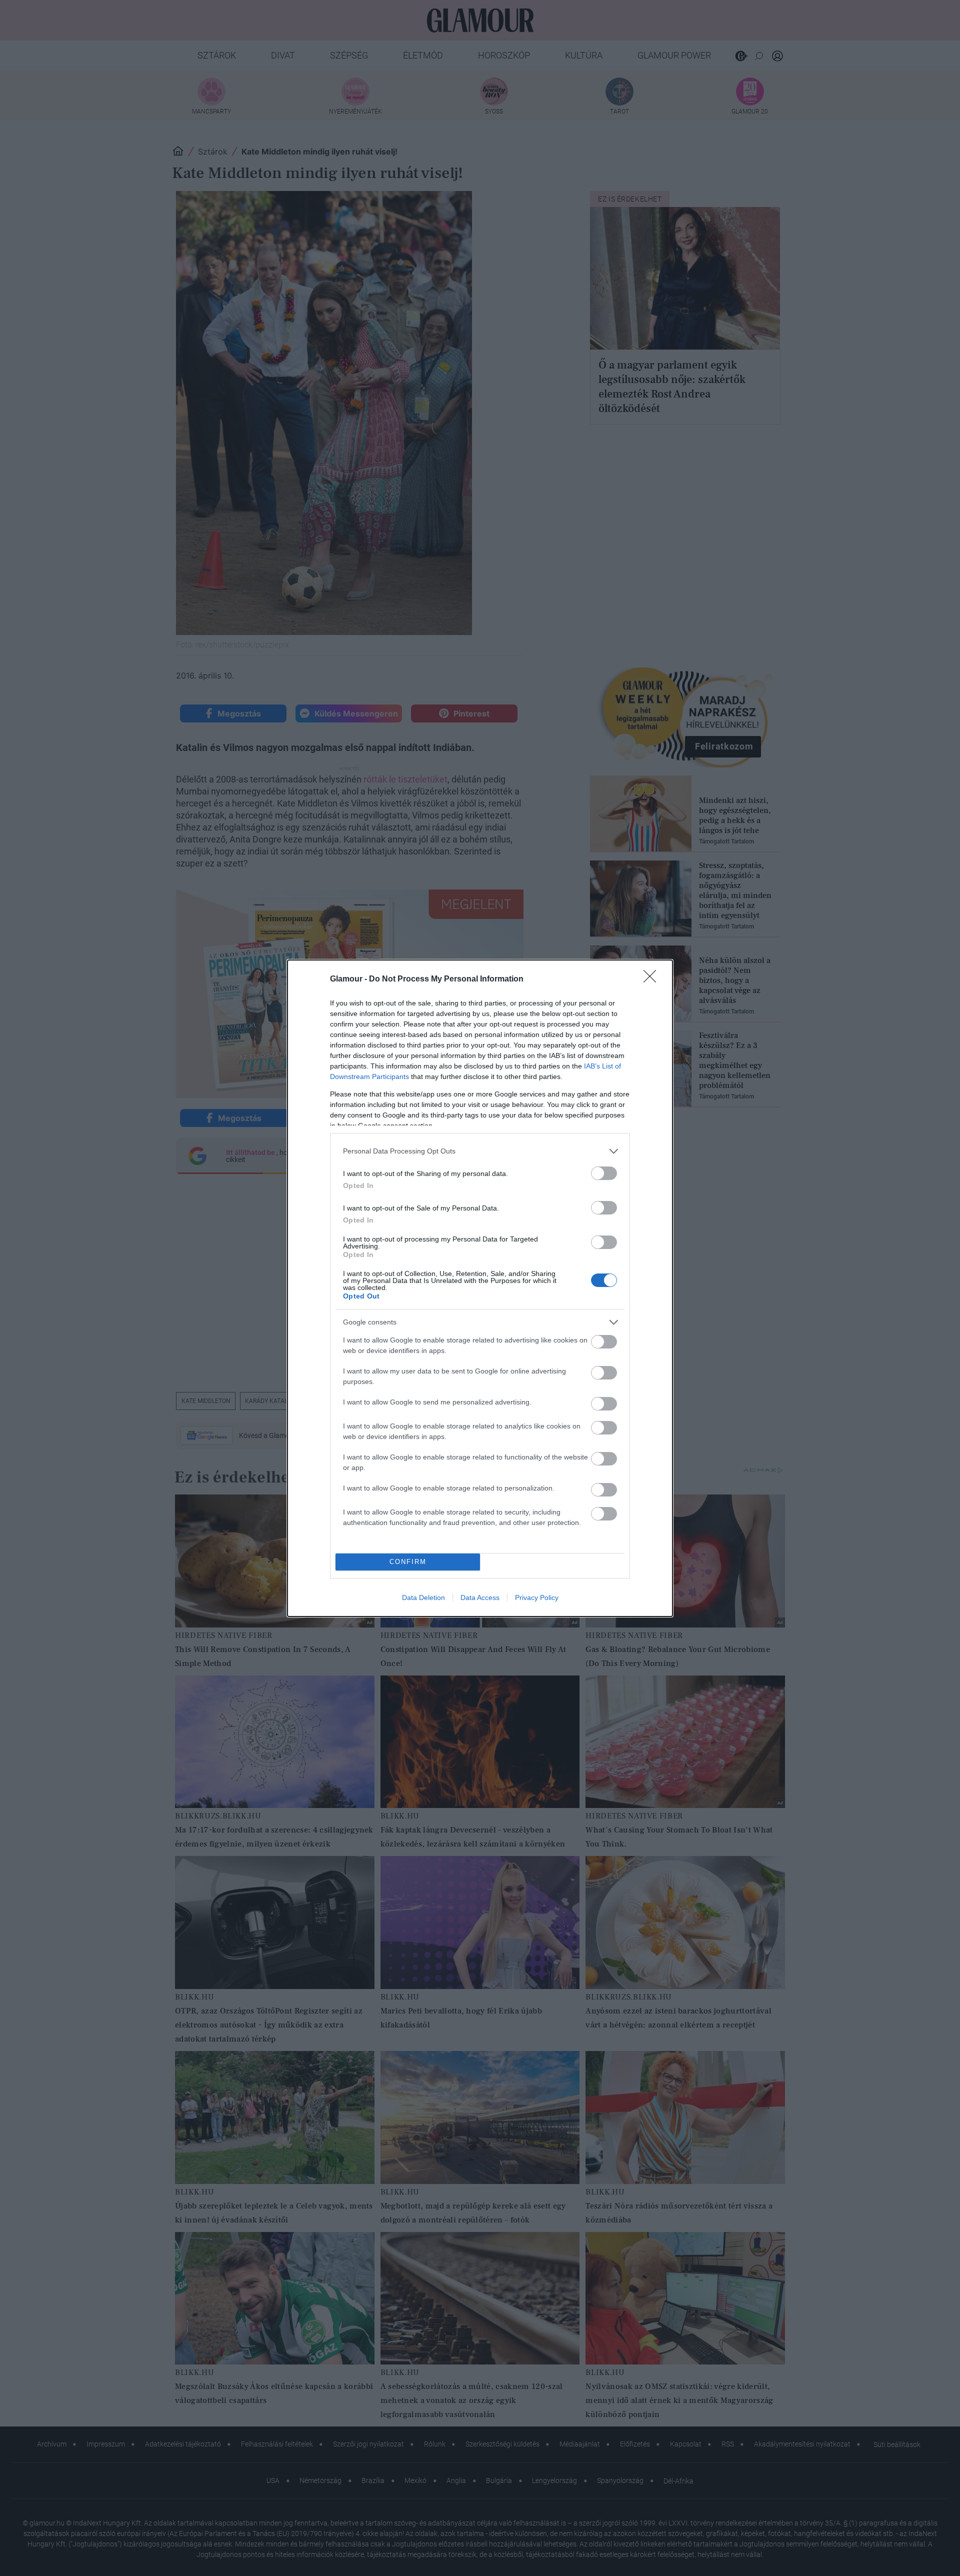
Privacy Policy (537, 1597)
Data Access (480, 1597)
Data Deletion (423, 1597)
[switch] (604, 1173)
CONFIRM (408, 1562)
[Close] (653, 979)
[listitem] (480, 1151)
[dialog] (480, 1288)
